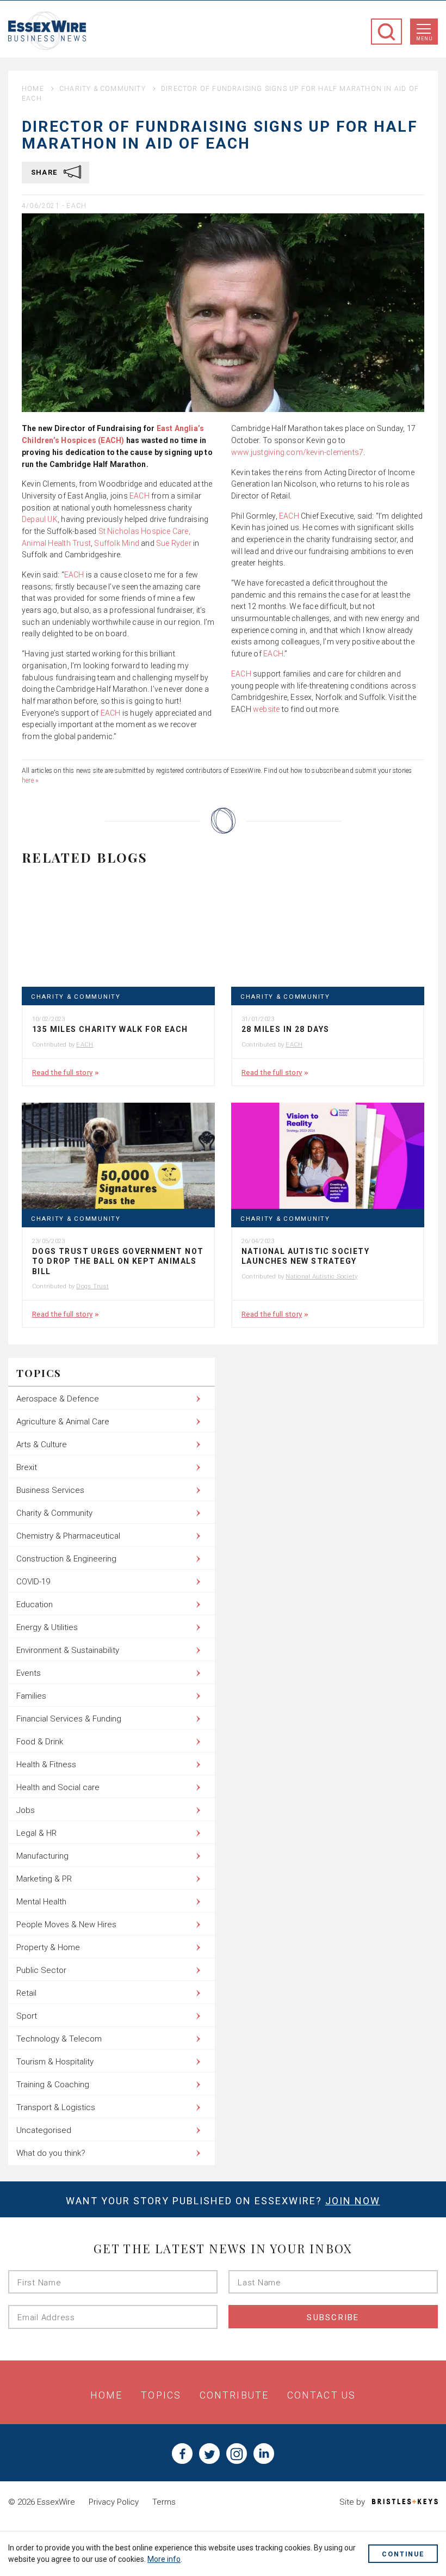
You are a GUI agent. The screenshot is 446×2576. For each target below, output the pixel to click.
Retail (26, 1993)
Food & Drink (40, 1742)
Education (35, 1604)
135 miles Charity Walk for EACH (110, 1029)
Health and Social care (58, 1787)
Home (33, 89)
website (266, 709)
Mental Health (41, 1902)
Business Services (50, 1490)
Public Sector (41, 1970)
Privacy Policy (114, 2502)
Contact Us (321, 2395)
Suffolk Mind (117, 543)
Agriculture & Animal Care (63, 1422)
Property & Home (48, 1947)
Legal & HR (36, 1833)
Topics (161, 2395)
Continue (403, 2554)
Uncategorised (44, 2130)
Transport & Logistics (56, 2107)
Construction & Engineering (66, 1559)
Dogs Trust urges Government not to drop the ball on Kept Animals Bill (118, 1261)
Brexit (27, 1467)
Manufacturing (42, 1856)
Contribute (234, 2395)
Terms (164, 2502)
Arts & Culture (42, 1444)
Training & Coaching (53, 2085)
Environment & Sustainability (68, 1650)
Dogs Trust (92, 1286)
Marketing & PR (44, 1879)
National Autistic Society (321, 1276)
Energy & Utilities (47, 1627)
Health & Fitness (46, 1765)
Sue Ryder (173, 543)
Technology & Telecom (59, 2039)
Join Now (353, 2201)
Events (29, 1673)
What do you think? (51, 2153)
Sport (27, 2016)
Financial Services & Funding (69, 1719)
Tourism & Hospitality (55, 2062)
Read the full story (62, 1072)
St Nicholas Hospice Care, (143, 531)
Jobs (26, 1810)
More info (164, 2559)
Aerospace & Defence (58, 1399)
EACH (76, 206)
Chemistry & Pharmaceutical (68, 1536)
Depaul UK (40, 519)
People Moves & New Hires (66, 1925)
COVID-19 (33, 1582)
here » (30, 780)
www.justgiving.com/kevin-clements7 (297, 452)
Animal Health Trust (56, 543)
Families (31, 1696)
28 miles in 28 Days (286, 1029)
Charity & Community (103, 89)
